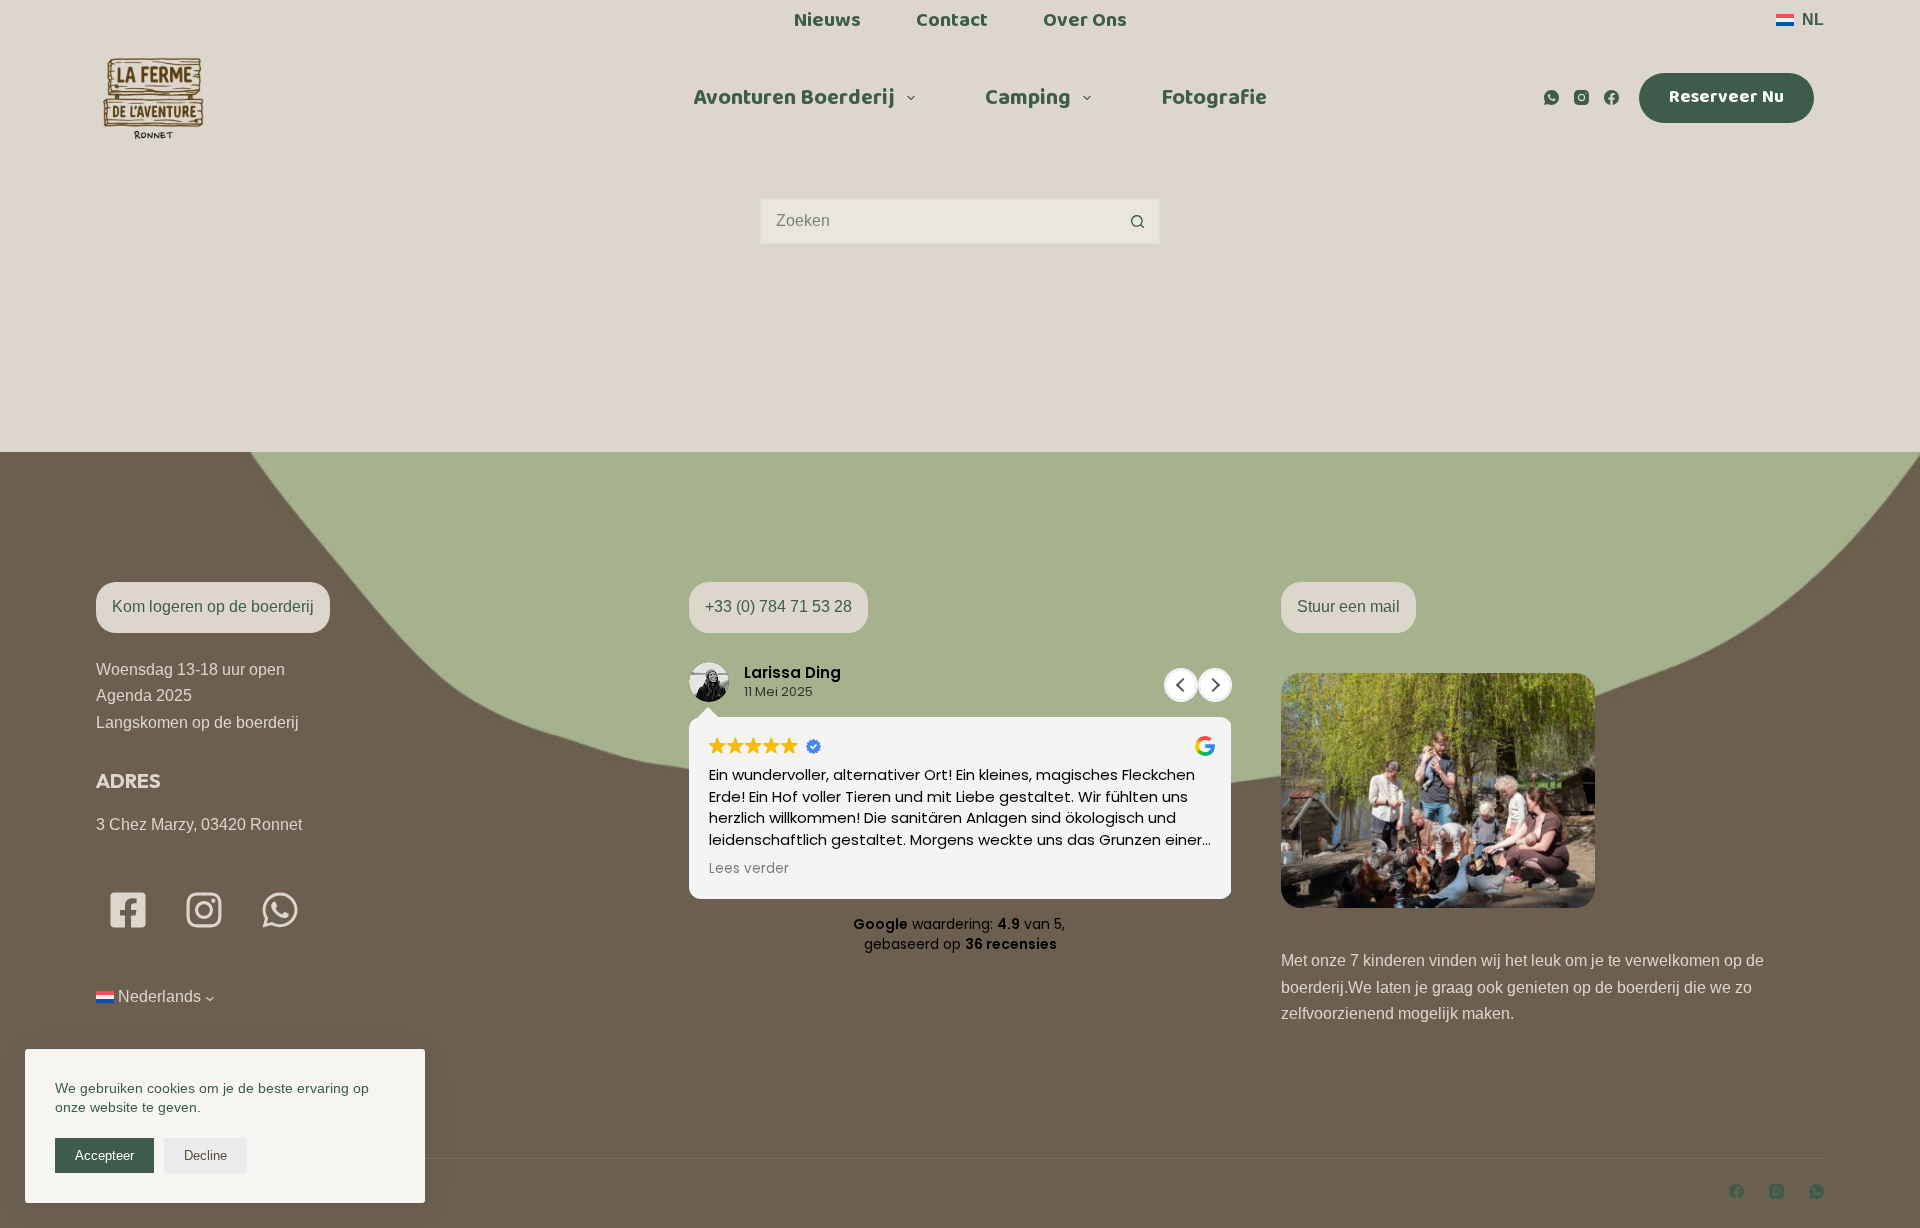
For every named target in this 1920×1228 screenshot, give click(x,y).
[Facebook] (1611, 97)
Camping (1028, 98)
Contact (952, 20)
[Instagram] (1581, 97)
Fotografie (1214, 98)
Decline (205, 1155)
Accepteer (104, 1155)
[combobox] (938, 221)
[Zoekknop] (1137, 221)
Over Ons (1085, 20)
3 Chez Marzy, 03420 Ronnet (199, 824)
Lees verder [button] (749, 869)
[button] (1800, 20)
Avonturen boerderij (794, 98)
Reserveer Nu (1726, 97)
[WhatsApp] (1551, 97)
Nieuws (827, 20)
